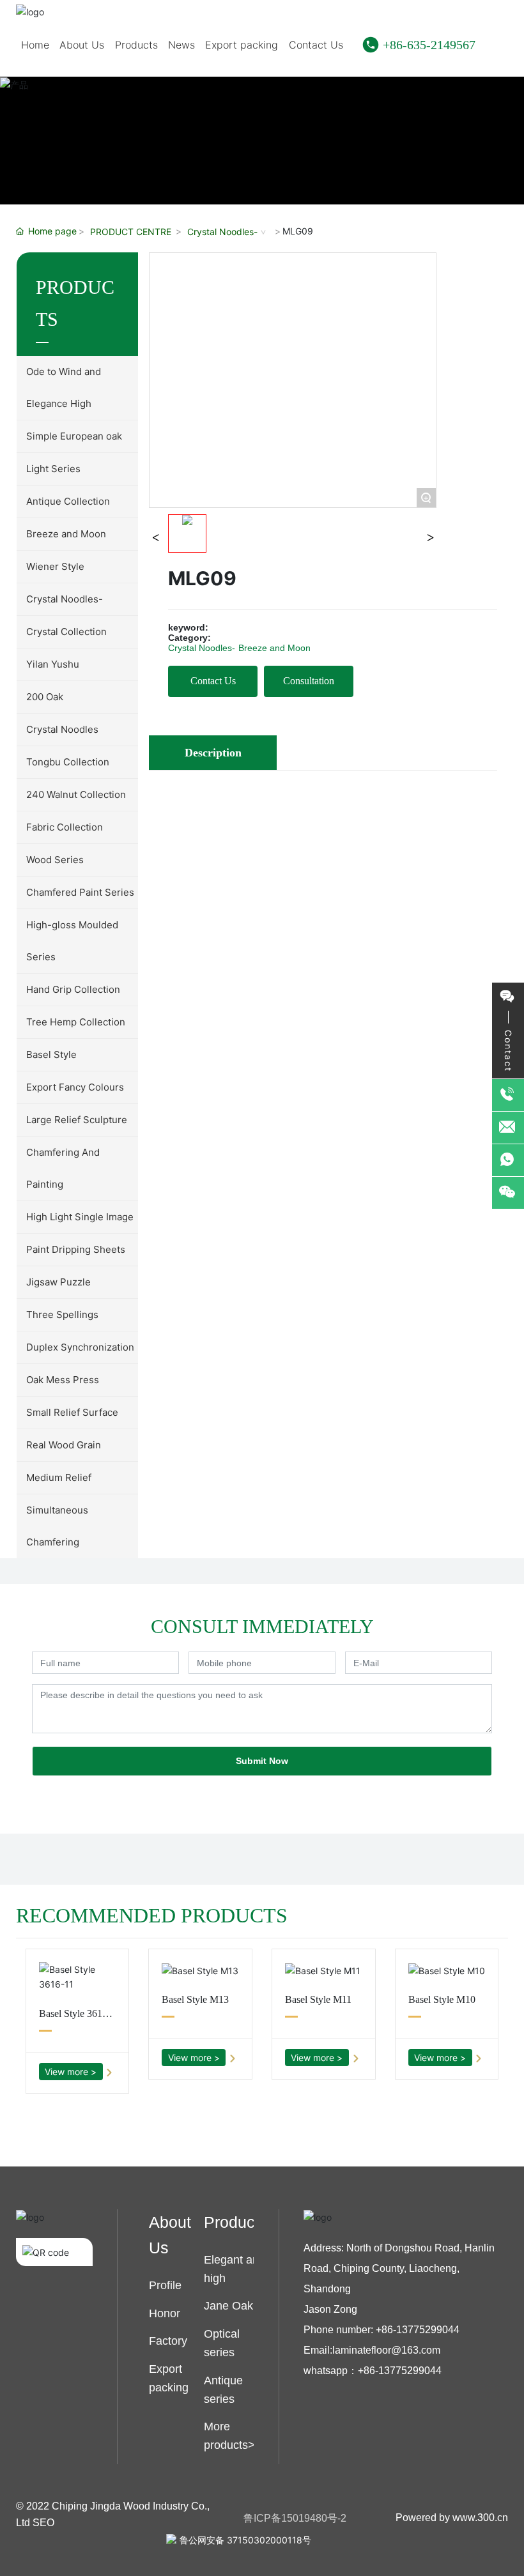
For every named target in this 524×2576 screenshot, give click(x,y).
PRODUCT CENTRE (131, 232)
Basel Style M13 (195, 1999)
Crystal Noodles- (222, 232)
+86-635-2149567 (429, 45)
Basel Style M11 (318, 1999)
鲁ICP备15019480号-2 (295, 2518)
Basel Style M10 (442, 1999)
